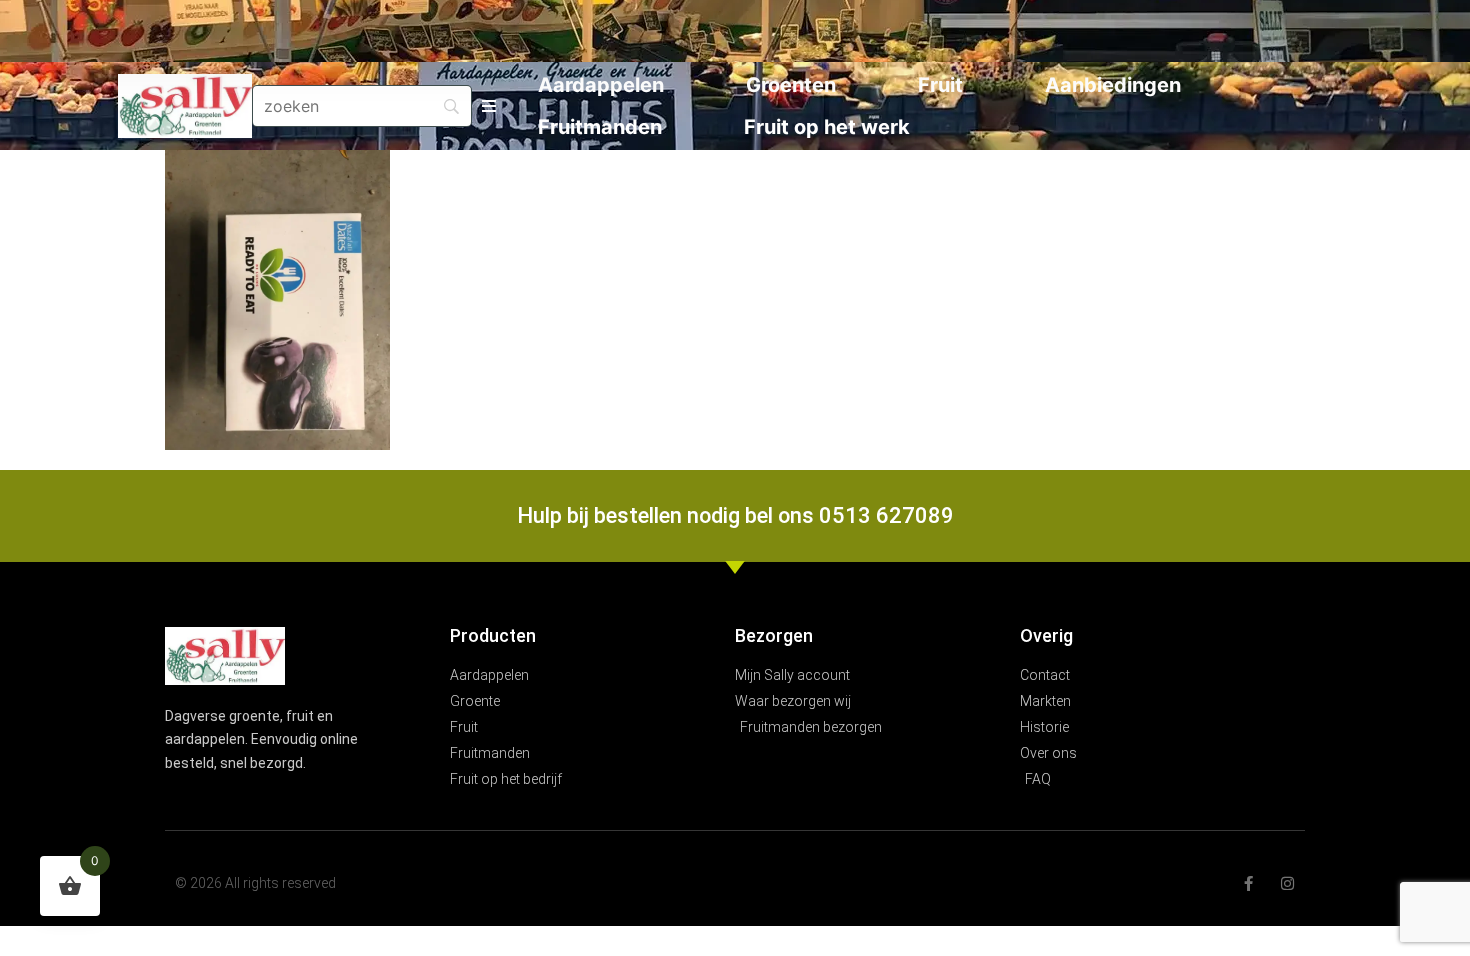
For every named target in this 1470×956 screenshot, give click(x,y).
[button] (489, 106)
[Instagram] (1287, 883)
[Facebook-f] (1248, 883)
